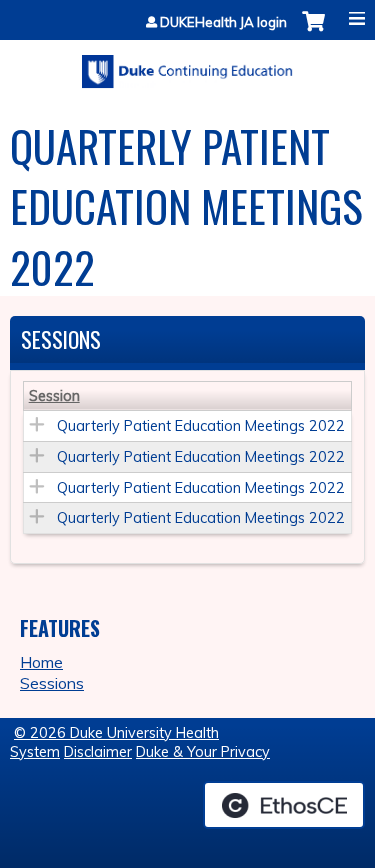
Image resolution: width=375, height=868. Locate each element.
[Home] (187, 64)
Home (41, 662)
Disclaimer (98, 752)
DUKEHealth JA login (223, 22)
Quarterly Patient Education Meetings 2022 (201, 426)
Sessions (52, 683)
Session (54, 396)
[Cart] (313, 31)
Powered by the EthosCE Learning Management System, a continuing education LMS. (284, 805)
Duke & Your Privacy (203, 752)
